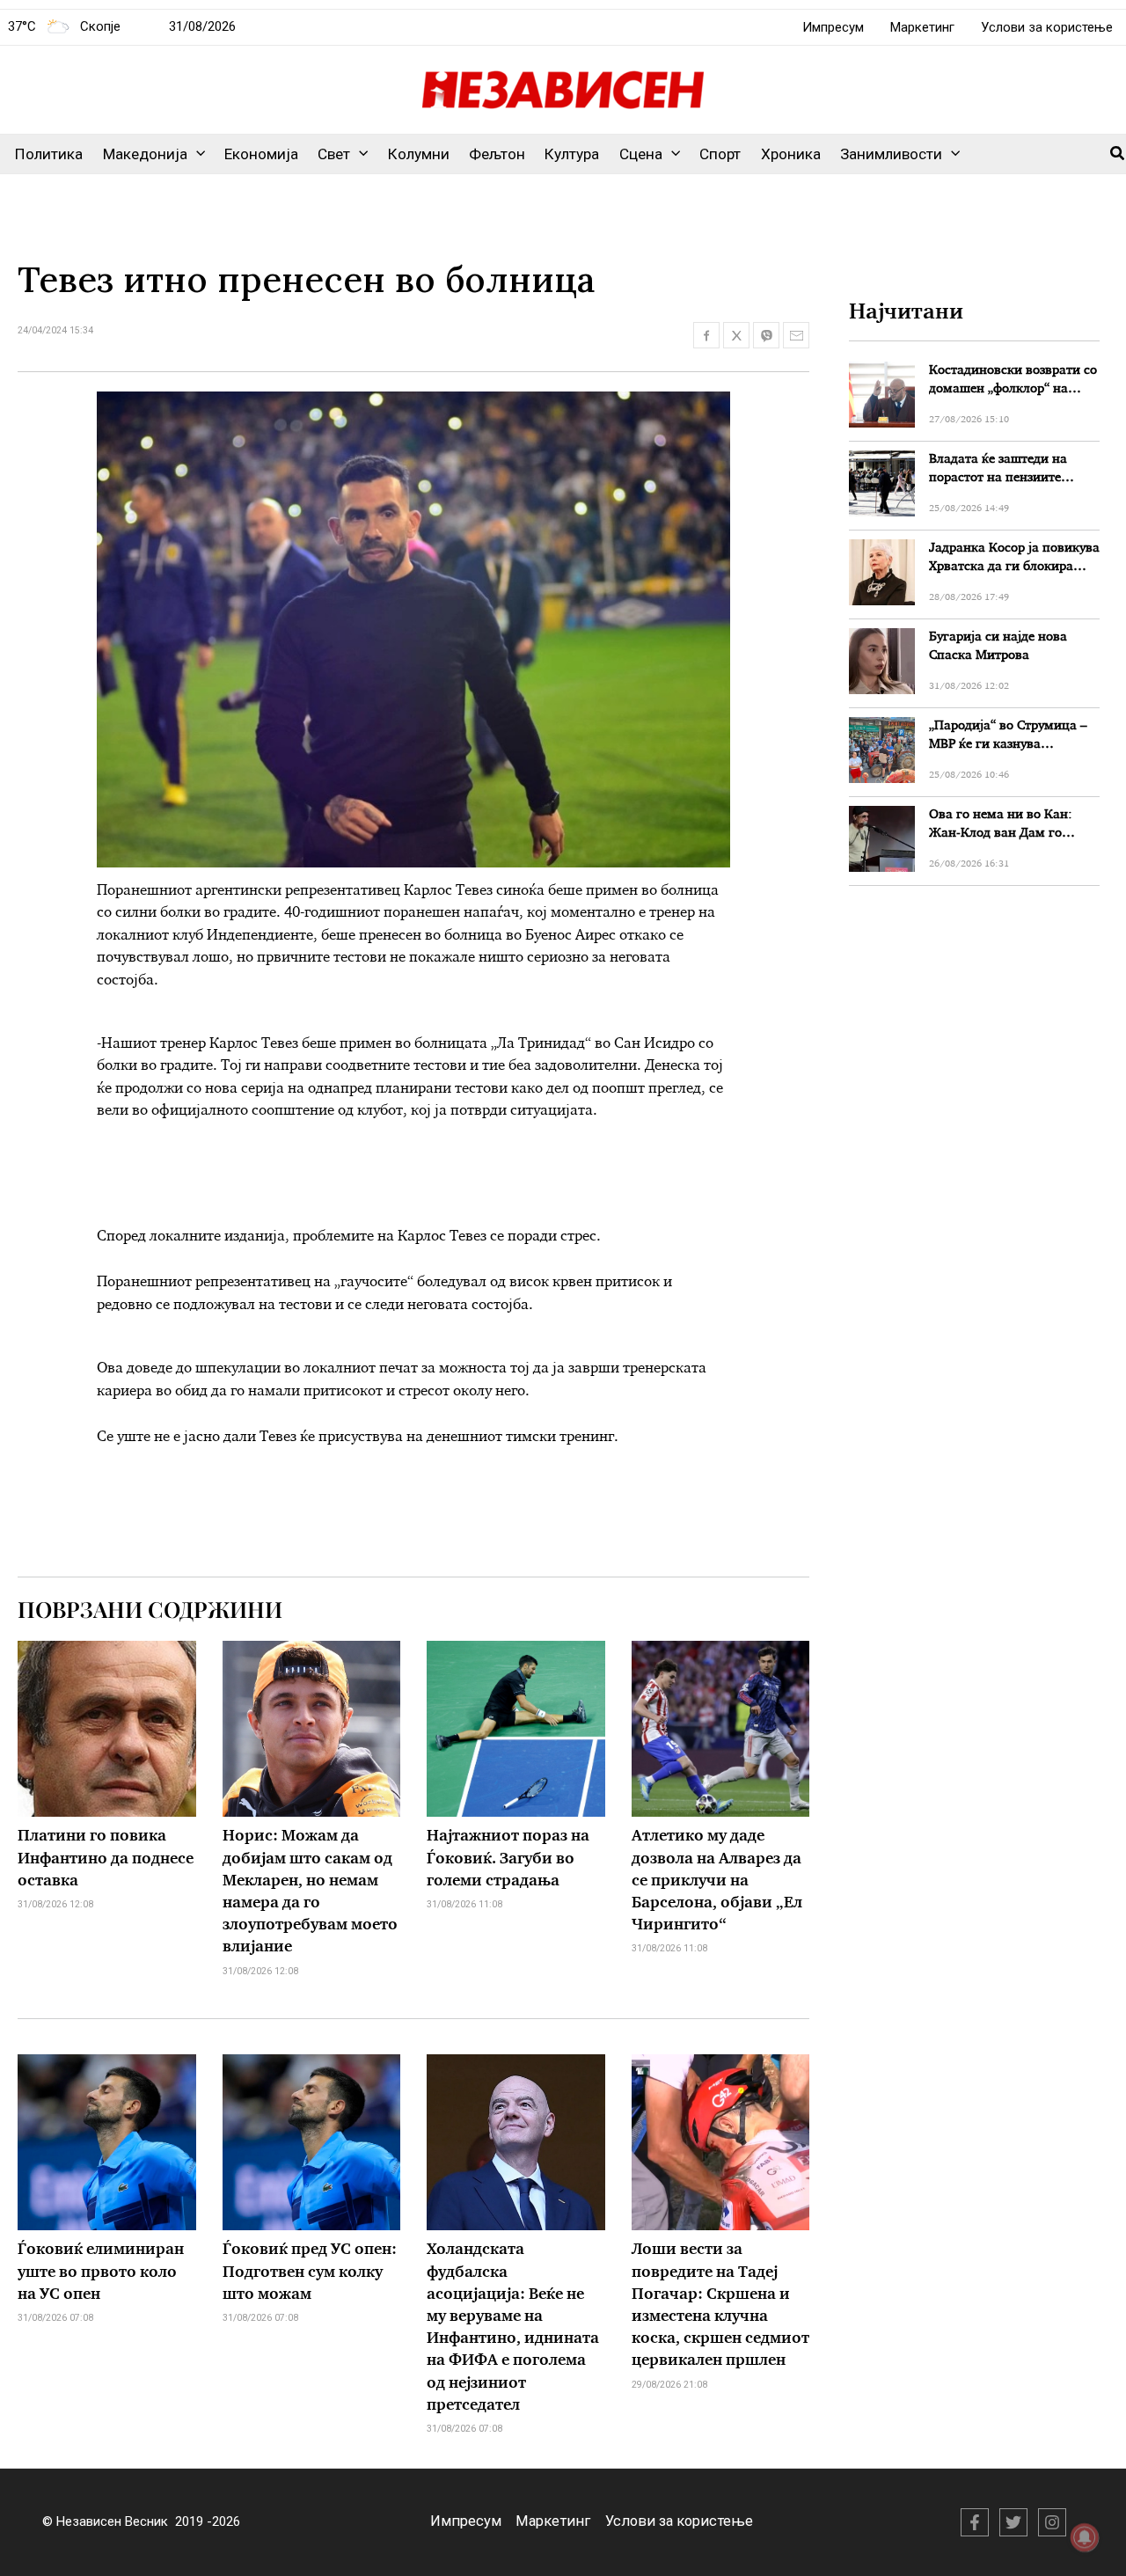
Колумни (419, 154)
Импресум (833, 27)
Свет (334, 154)
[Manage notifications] (1085, 2537)
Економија (261, 154)
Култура (572, 154)
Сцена (641, 154)
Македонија (145, 154)
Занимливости (891, 154)
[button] (196, 154)
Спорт (720, 154)
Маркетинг (922, 27)
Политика (49, 154)
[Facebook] (975, 2522)
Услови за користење (1047, 27)
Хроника (791, 154)
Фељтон (497, 154)
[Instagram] (1052, 2522)
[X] (1013, 2522)
